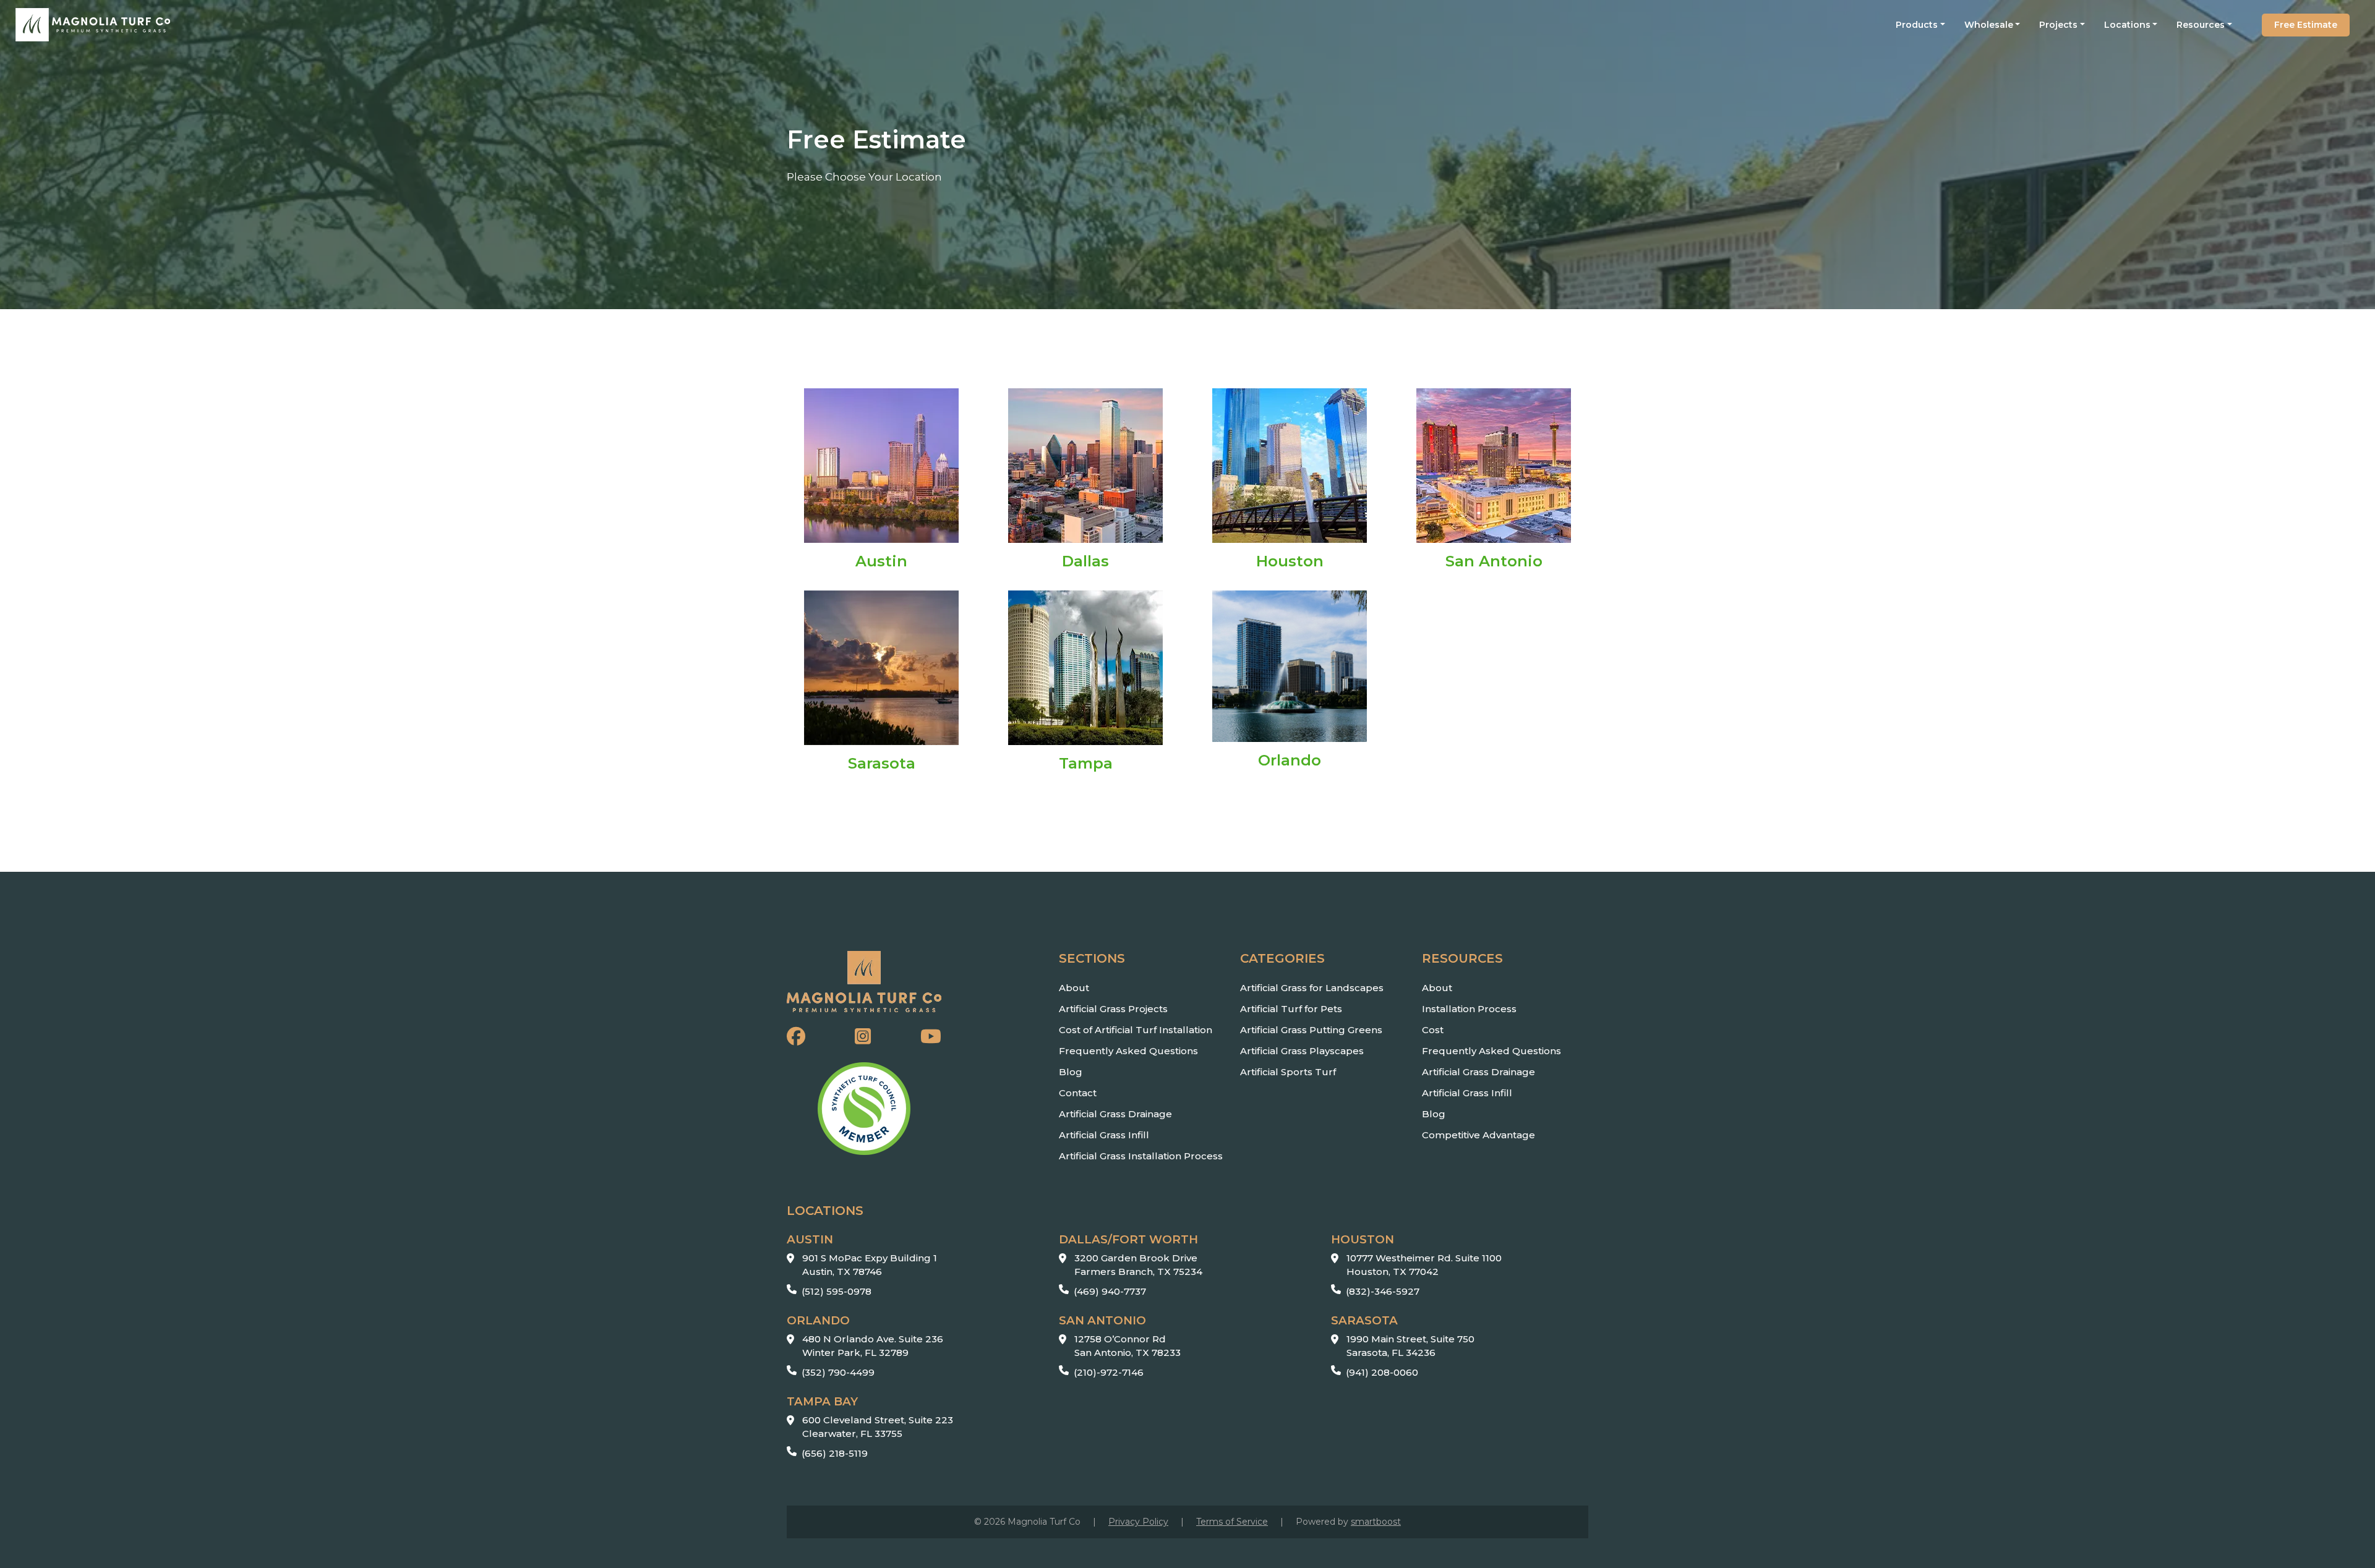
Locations (2127, 25)
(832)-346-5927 (1383, 1291)
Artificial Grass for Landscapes (1312, 988)
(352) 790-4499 (838, 1372)
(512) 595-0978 (837, 1291)
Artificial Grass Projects (1113, 1009)
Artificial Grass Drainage (1115, 1114)
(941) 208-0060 (1382, 1372)
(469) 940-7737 (1110, 1291)
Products (1917, 25)
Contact (1078, 1093)
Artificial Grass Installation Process (1141, 1156)
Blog (1071, 1072)
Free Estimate (2306, 25)
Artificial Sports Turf (1288, 1072)
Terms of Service (1232, 1522)
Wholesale (1989, 25)
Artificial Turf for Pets (1291, 1009)
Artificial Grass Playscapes (1302, 1051)
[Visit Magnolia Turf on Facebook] (796, 1037)
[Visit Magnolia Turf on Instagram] (863, 1037)
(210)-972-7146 (1109, 1372)
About (1074, 988)
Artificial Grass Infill (1104, 1135)
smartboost (1376, 1522)
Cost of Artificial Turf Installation (1136, 1030)
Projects (2058, 25)
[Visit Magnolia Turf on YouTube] (931, 1037)
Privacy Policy (1138, 1522)
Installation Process (1469, 1009)
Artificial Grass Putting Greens (1311, 1030)
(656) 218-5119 (835, 1453)
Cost (1433, 1030)
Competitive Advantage (1478, 1135)
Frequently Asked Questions (1128, 1051)
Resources (2201, 25)
